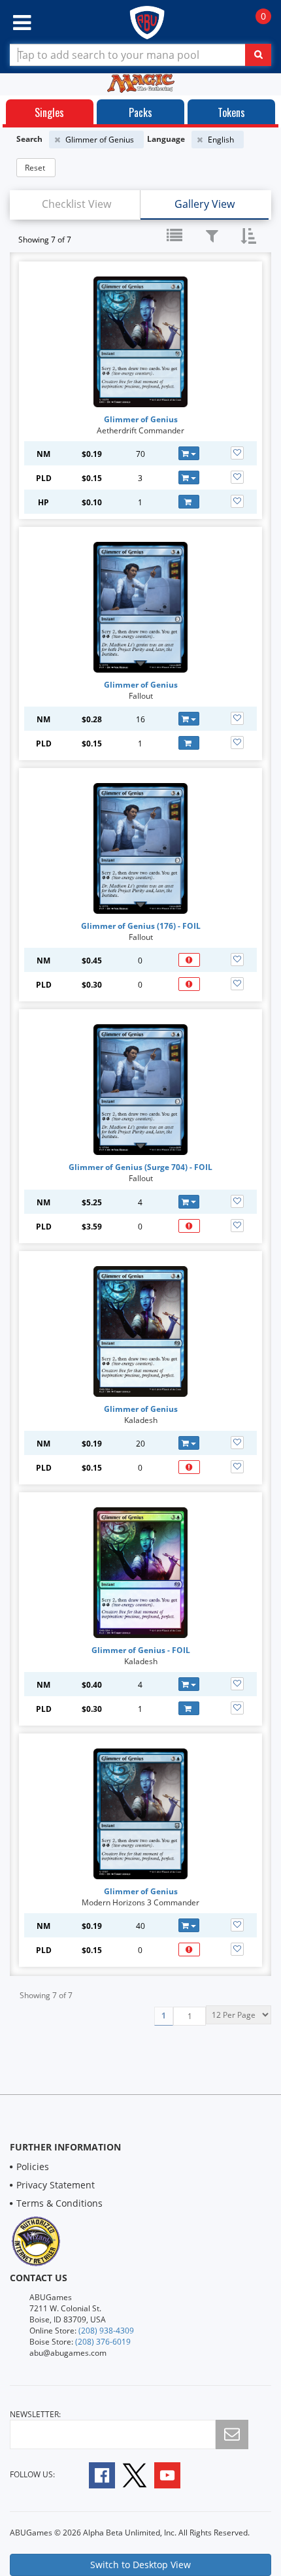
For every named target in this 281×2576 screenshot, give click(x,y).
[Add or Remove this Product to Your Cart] (189, 453)
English (220, 140)
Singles (49, 112)
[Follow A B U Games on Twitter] (135, 2474)
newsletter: (35, 2414)
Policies (33, 2166)
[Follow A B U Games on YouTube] (176, 2474)
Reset (35, 168)
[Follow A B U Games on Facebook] (93, 2474)
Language (166, 139)
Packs (140, 112)
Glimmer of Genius (99, 140)
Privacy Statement (56, 2185)
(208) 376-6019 (103, 2342)
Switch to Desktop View (140, 2565)
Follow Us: (32, 2474)
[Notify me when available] (189, 960)
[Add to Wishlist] (237, 453)
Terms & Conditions (59, 2203)
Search (29, 139)
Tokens (231, 112)
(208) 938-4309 (106, 2331)
